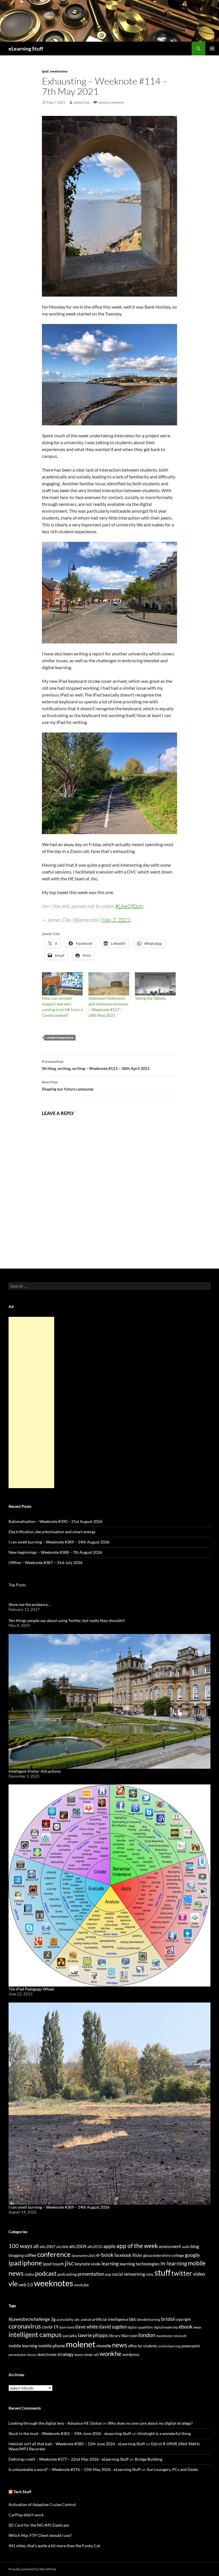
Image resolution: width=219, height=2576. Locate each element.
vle (13, 2284)
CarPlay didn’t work (26, 2515)
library (115, 2335)
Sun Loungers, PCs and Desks (173, 2469)
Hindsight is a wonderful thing (164, 2433)
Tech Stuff (22, 2492)
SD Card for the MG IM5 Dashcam (39, 2525)
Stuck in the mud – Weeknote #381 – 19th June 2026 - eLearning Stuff (70, 2433)
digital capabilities (140, 2327)
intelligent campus (35, 2334)
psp (108, 2274)
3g (53, 2319)
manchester (164, 2336)
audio (186, 2247)
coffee (30, 2255)
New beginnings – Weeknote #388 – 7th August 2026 (55, 1552)
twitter (182, 2273)
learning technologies (140, 2264)
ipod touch (53, 2264)
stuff (163, 2273)
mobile (197, 2263)
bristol (168, 2319)
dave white (87, 2327)
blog (195, 2246)
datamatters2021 (84, 2256)
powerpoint (191, 2346)
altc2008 (62, 2247)
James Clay (81, 102)
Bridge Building (149, 2459)
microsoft (180, 2336)
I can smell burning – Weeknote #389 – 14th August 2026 (59, 1542)
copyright (183, 2320)
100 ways (21, 2246)
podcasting (67, 2274)
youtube (81, 2285)
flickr (137, 2255)
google (192, 2255)
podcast (46, 2273)
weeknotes (59, 71)
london (147, 2335)
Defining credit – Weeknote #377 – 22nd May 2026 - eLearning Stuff (69, 2459)
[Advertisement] (31, 1402)
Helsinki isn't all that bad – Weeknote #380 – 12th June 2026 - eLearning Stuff (77, 2444)
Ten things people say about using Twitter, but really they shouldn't (67, 1620)
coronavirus (25, 2326)
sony (150, 2274)
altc (77, 2320)
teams (79, 2355)
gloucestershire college (164, 2255)
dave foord (67, 2327)
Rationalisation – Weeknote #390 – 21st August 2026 (55, 1521)
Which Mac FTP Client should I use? (40, 2535)
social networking (129, 2274)
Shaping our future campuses (68, 1086)
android (86, 2320)
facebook (123, 2255)
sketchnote (47, 2354)
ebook (186, 2327)
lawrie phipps (93, 2335)
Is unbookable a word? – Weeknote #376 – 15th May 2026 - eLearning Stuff (75, 2469)
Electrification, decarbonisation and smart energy (52, 1532)
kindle (96, 2264)
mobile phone (52, 2345)
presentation (91, 2274)
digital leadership (166, 2327)
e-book (105, 2255)
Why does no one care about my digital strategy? (150, 2423)
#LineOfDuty (129, 906)
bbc (133, 2319)
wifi (96, 2355)
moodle (104, 2346)
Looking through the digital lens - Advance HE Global (55, 2423)
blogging (16, 2255)
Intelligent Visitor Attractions (35, 1771)
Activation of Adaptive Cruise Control (42, 2504)
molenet (81, 2344)
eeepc (197, 2327)
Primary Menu (212, 49)
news (16, 2273)
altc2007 (47, 2246)
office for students (143, 2346)
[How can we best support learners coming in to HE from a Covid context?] (62, 984)
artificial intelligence (110, 2319)
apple (109, 2246)
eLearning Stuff (26, 49)
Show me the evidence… (30, 1604)
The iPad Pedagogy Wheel (31, 1989)
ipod (65, 2336)
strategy (65, 2354)
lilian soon (129, 2336)
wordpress (131, 2354)
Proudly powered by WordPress (32, 2569)
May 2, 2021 (116, 920)
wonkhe (110, 2353)
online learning (169, 2346)
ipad (45, 71)
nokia (29, 2274)
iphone (32, 2263)
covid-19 (50, 2327)
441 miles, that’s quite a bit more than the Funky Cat (54, 2546)
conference (54, 2254)
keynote (82, 2264)
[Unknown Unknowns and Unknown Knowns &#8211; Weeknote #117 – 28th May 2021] (109, 984)
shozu (32, 2355)
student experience (60, 1038)
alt (36, 2246)
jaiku (73, 2336)
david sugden (113, 2327)
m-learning (174, 2263)
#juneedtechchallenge (29, 2319)
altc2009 (78, 2246)
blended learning (149, 2320)
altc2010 (95, 2247)
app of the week (137, 2246)
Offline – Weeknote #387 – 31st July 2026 (45, 1562)
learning (110, 2264)
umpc (89, 2354)
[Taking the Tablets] (155, 984)
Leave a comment (111, 102)
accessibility (65, 2320)
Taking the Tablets (150, 998)
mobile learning (23, 2346)
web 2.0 (26, 2285)
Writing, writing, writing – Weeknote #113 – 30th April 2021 (96, 1065)
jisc (69, 2263)
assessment (170, 2246)
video (199, 2274)
